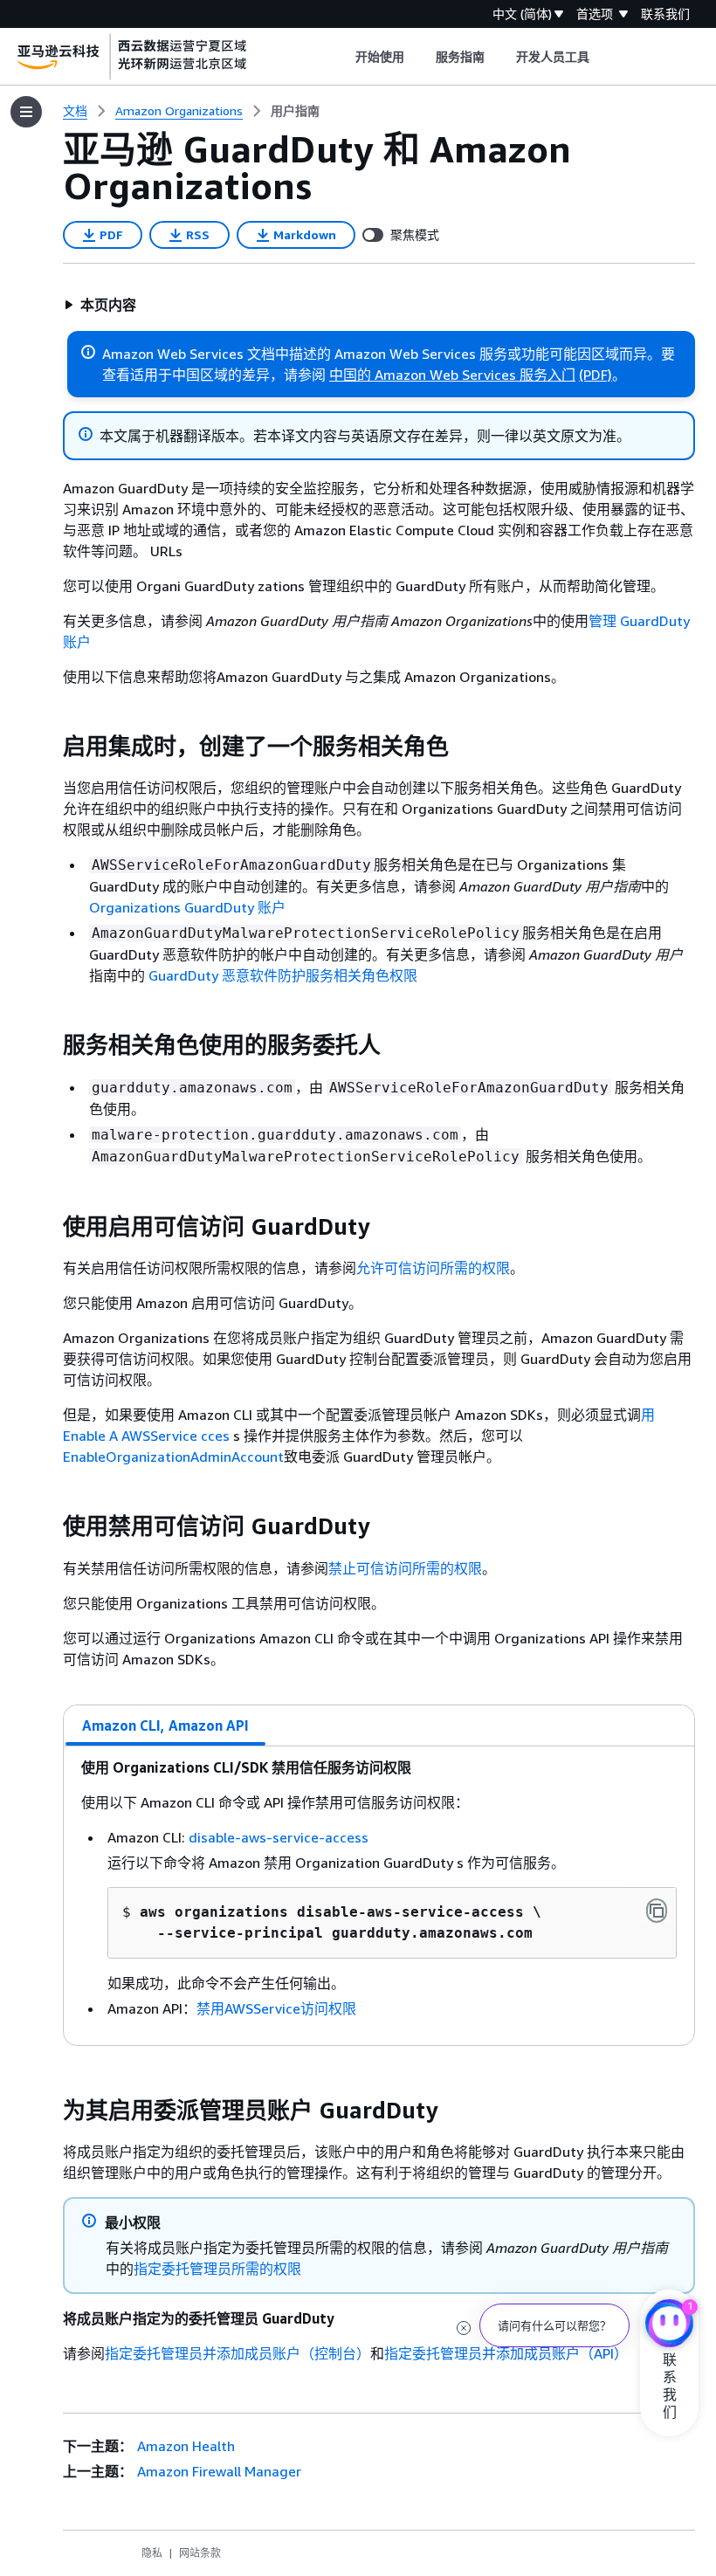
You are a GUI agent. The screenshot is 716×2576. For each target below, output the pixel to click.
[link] (295, 111)
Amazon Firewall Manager (219, 2471)
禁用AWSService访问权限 (276, 2008)
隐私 (152, 2553)
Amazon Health (186, 2446)
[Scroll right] (603, 57)
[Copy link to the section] (49, 747)
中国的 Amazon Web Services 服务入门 (452, 375)
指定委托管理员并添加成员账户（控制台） (238, 2353)
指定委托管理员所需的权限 (217, 2269)
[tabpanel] (379, 1896)
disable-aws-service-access (279, 1837)
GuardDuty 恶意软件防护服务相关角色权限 (281, 975)
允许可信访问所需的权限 (433, 1268)
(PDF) (596, 375)
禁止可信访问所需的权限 (405, 1568)
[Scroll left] (342, 57)
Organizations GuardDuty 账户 (187, 907)
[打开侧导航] (26, 112)
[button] (100, 305)
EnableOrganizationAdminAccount (173, 1457)
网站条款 (200, 2553)
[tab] (166, 1725)
